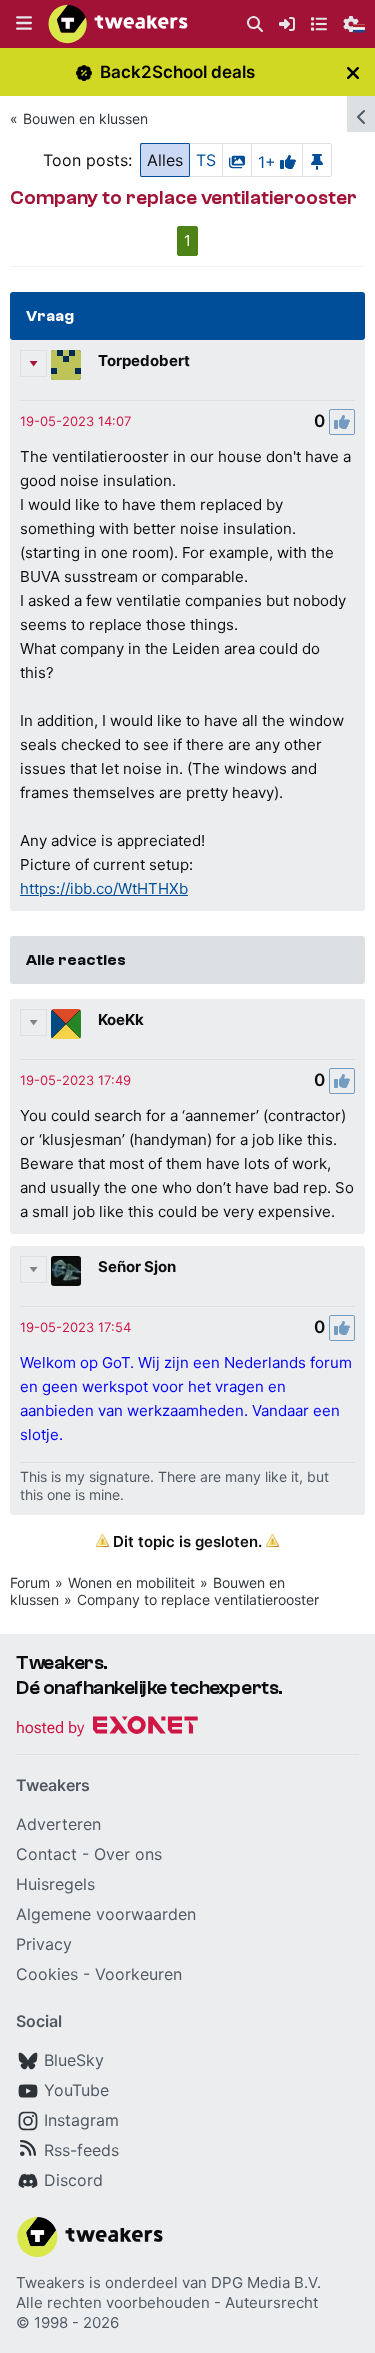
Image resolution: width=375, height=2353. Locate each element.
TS (206, 160)
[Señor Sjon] (66, 1271)
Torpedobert (144, 360)
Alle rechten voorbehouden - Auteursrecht (167, 2302)
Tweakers (50, 2282)
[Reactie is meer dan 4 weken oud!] (75, 421)
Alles (165, 160)
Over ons (128, 1854)
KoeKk (121, 1019)
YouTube (76, 2090)
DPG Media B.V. (266, 2282)
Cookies (47, 1974)
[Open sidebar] (361, 114)
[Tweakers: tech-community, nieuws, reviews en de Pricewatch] (118, 24)
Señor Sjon (137, 1266)
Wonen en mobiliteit (131, 1582)
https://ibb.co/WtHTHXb (104, 888)
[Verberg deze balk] (353, 72)
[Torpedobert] (66, 365)
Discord (73, 2180)
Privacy (44, 1944)
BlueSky (74, 2060)
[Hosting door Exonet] (107, 1728)
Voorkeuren (138, 1974)
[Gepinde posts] (317, 160)
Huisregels (55, 1884)
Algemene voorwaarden (106, 1914)
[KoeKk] (66, 1024)
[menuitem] (255, 24)
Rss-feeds (81, 2150)
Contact (46, 1854)
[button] (24, 24)
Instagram (81, 2120)
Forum (30, 1582)
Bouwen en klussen (85, 118)
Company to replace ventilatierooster (198, 1599)
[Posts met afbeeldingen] (237, 160)
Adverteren (58, 1824)
